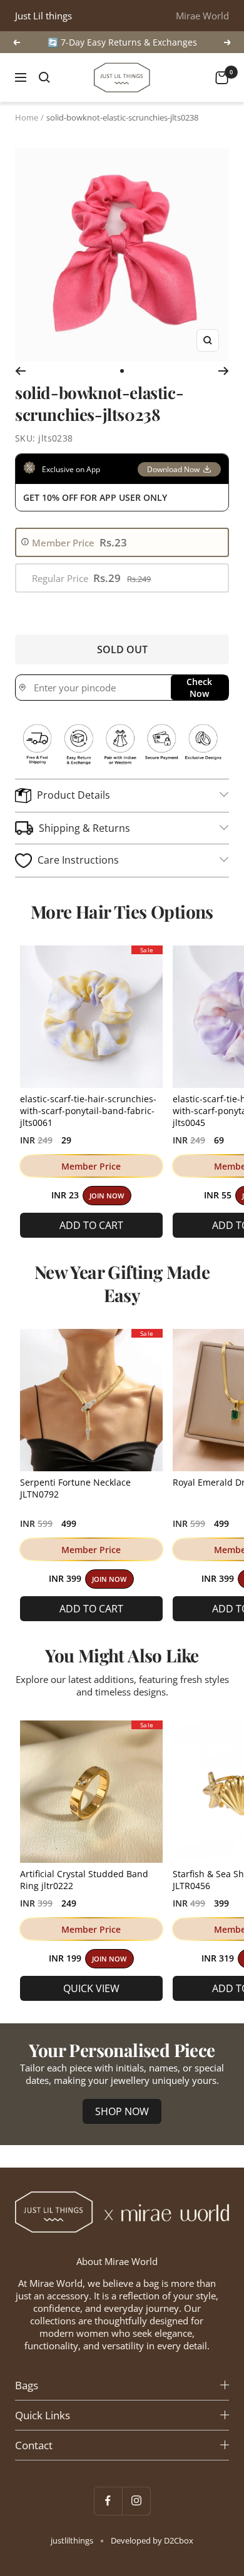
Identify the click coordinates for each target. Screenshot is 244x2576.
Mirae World (202, 16)
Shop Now (122, 2111)
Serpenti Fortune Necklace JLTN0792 (75, 1488)
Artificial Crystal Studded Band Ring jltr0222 (84, 1880)
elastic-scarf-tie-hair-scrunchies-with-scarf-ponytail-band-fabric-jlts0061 (88, 1111)
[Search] (44, 77)
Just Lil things (43, 16)
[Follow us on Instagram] (136, 2501)
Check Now (199, 688)
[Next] (224, 371)
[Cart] (222, 78)
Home (27, 117)
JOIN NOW (107, 1196)
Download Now (173, 469)
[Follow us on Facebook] (108, 2501)
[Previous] (20, 371)
